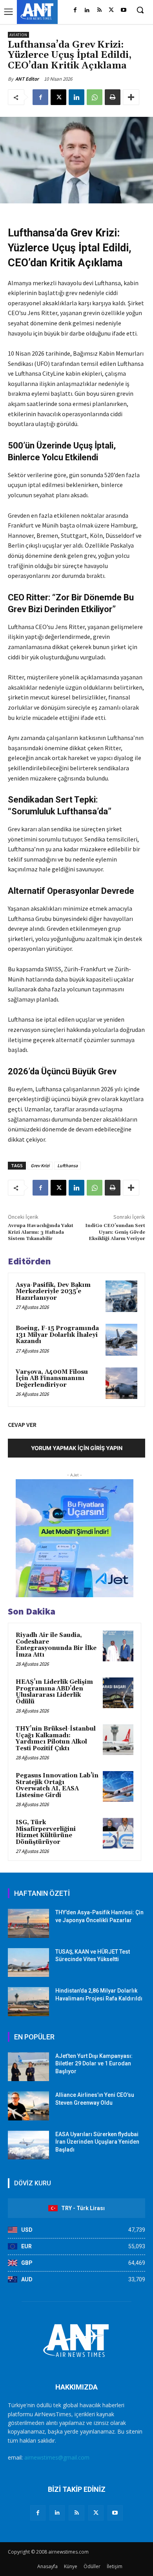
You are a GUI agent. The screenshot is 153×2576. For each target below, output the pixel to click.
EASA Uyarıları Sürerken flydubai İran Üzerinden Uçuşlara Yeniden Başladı (97, 2142)
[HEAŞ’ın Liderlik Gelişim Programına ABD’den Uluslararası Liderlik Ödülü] (118, 1693)
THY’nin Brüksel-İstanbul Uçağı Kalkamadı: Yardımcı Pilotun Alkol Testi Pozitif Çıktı (56, 1739)
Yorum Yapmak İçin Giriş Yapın (77, 1448)
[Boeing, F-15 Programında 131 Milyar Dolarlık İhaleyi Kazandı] (121, 1340)
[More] (131, 97)
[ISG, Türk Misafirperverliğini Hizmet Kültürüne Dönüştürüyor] (118, 1833)
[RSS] (99, 10)
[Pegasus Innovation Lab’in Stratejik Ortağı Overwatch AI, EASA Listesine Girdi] (118, 1786)
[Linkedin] (87, 10)
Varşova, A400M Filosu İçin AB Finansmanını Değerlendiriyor (52, 1378)
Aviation (18, 35)
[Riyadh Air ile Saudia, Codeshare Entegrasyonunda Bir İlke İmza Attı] (118, 1646)
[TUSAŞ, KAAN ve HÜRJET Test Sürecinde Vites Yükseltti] (28, 1963)
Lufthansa (67, 1165)
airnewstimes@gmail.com (57, 2457)
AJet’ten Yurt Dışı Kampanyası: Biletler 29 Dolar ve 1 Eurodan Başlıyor (94, 2064)
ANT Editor (27, 79)
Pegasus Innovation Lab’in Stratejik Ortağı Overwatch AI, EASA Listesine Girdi (57, 1785)
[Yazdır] (113, 97)
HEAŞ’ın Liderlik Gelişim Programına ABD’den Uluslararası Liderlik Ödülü (54, 1692)
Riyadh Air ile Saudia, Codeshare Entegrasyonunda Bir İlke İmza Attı (56, 1645)
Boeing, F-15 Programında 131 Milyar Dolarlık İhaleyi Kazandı (57, 1335)
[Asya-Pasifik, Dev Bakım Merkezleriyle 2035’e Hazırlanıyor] (121, 1296)
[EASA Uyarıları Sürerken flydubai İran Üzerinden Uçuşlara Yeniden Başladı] (28, 2145)
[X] (111, 10)
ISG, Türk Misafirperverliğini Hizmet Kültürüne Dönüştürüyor (46, 1832)
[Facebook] (75, 10)
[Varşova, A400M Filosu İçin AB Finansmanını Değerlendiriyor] (121, 1383)
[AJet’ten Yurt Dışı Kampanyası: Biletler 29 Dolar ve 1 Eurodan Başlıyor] (28, 2067)
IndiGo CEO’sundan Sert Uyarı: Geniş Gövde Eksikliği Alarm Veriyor (115, 1232)
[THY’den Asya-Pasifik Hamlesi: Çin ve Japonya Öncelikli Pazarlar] (28, 1923)
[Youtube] (123, 10)
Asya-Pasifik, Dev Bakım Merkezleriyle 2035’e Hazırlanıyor (53, 1292)
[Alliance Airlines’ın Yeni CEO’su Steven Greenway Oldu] (28, 2106)
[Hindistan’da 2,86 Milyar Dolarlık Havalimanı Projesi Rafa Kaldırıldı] (28, 2002)
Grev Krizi (40, 1165)
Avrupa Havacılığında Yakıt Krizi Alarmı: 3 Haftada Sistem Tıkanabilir (41, 1232)
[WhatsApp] (95, 97)
